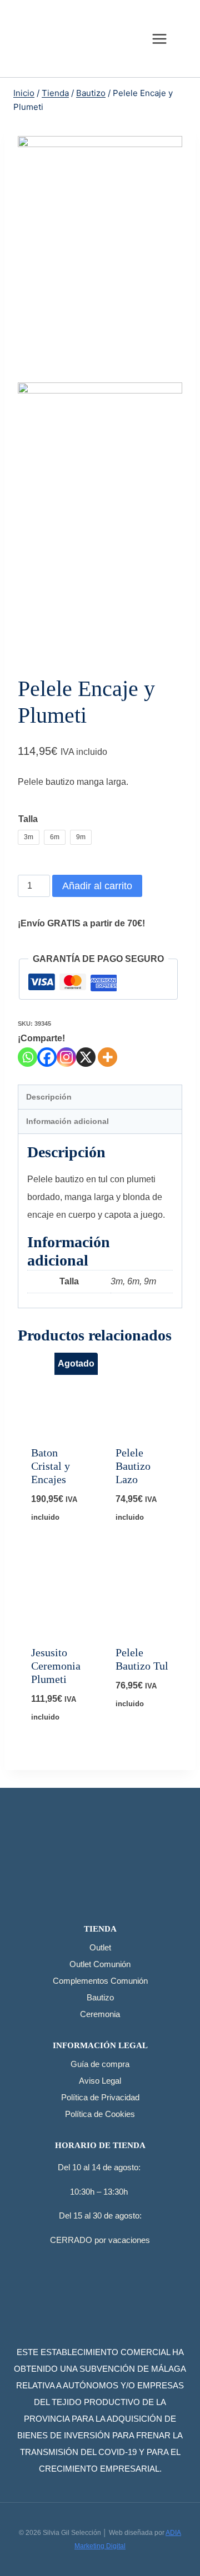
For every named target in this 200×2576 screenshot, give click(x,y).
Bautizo (100, 1997)
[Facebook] (47, 1057)
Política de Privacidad (100, 2097)
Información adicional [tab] (67, 1121)
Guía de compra (100, 2064)
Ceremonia (100, 2014)
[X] (86, 1057)
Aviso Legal (100, 2081)
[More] (107, 1057)
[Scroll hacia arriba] (177, 2541)
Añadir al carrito (97, 886)
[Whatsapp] (27, 1057)
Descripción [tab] (49, 1097)
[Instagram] (66, 1057)
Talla (28, 819)
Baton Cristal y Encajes (51, 1466)
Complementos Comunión (100, 1981)
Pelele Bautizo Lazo (133, 1466)
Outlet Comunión (100, 1964)
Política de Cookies (100, 2114)
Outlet (100, 1947)
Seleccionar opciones (63, 1529)
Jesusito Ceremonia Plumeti (56, 1666)
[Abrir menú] (159, 39)
